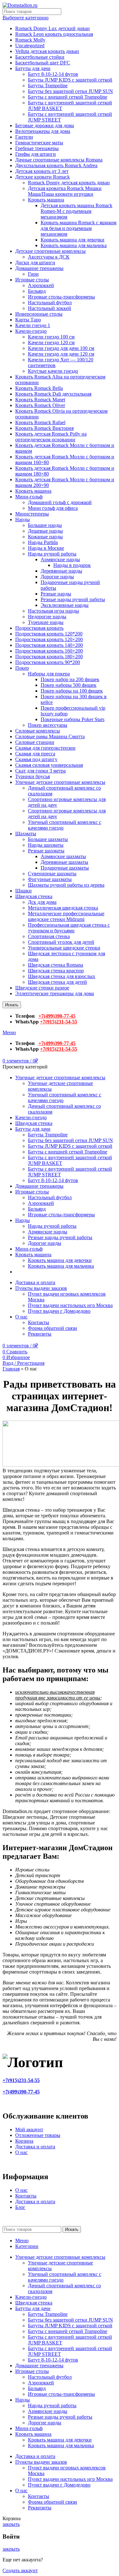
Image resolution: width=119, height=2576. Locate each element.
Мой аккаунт (29, 2129)
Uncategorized (30, 46)
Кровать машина (46, 200)
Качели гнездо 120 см (51, 342)
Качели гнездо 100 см (51, 337)
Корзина (24, 2141)
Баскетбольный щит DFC (43, 63)
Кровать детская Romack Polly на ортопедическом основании (51, 437)
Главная (11, 1369)
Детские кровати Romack (43, 177)
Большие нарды (45, 525)
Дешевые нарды (45, 531)
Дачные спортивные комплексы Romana (59, 160)
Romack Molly (30, 40)
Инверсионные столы (39, 314)
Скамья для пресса (35, 754)
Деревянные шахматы (64, 862)
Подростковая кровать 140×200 (49, 645)
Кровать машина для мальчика (74, 245)
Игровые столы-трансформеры (61, 297)
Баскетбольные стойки (40, 57)
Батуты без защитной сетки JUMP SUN (70, 91)
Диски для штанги (35, 263)
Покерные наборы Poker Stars (73, 719)
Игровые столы (32, 280)
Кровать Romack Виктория (44, 428)
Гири (33, 274)
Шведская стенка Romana (56, 965)
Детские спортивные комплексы (50, 251)
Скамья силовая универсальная (49, 765)
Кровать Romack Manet (40, 400)
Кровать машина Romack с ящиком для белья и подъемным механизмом (79, 228)
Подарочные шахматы (65, 868)
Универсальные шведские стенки (64, 948)
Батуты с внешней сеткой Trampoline (68, 97)
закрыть (11, 2524)
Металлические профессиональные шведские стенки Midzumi (66, 916)
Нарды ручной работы (52, 554)
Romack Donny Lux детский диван (53, 28)
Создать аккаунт (20, 2570)
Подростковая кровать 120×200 (49, 639)
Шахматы (26, 834)
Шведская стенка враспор (56, 971)
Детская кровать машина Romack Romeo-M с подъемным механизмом (76, 211)
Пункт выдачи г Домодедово (59, 1311)
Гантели (24, 137)
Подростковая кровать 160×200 (49, 651)
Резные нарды (56, 594)
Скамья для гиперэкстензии (45, 748)
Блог (20, 2207)
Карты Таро (28, 320)
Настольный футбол (50, 302)
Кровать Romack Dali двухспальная (53, 394)
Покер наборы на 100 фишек (72, 691)
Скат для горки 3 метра (40, 771)
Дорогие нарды (57, 577)
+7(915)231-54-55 (59, 1022)
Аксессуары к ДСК (49, 257)
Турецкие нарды (46, 622)
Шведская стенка (34, 896)
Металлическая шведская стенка (63, 908)
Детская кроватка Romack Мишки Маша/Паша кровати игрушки (65, 191)
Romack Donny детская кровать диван (69, 183)
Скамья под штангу (36, 759)
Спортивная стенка (49, 936)
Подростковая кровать (39, 628)
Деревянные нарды (61, 571)
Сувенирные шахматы (52, 874)
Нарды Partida (43, 542)
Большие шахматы (48, 839)
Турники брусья (33, 776)
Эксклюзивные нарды (65, 605)
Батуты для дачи (33, 68)
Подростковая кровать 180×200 (49, 657)
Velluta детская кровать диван (47, 51)
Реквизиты (40, 1334)
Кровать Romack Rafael (40, 422)
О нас (21, 2152)
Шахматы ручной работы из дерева (66, 885)
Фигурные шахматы (50, 879)
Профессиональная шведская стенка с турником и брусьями (69, 928)
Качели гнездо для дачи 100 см (61, 348)
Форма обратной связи (53, 1328)
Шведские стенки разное (42, 988)
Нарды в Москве (46, 548)
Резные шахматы (46, 851)
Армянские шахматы (63, 856)
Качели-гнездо (31, 331)
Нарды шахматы (46, 845)
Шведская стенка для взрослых (62, 976)
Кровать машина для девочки (73, 240)
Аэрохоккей (41, 285)
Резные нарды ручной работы (73, 599)
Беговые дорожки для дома (45, 125)
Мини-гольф (29, 497)
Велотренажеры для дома (43, 131)
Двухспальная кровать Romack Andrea (56, 165)
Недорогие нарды (47, 617)
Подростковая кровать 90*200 (48, 662)
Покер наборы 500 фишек (69, 685)
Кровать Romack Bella (39, 388)
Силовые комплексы (38, 731)
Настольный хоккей (50, 308)
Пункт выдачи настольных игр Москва (70, 1305)
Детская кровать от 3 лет (42, 171)
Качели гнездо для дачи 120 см (61, 354)
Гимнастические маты (39, 143)
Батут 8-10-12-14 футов (53, 74)
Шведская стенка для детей (57, 982)
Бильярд (37, 291)
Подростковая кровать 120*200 (49, 634)
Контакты (39, 1322)
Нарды (23, 519)
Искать (12, 1005)
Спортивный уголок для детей (61, 942)
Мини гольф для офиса (53, 508)
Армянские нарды (60, 559)
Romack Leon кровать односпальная (54, 34)
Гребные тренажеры (37, 148)
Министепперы (32, 514)
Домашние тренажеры (39, 268)
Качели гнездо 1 (33, 325)
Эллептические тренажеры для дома (55, 993)
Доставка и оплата (35, 2147)
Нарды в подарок (72, 565)
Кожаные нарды (45, 537)
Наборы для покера (49, 674)
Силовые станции (35, 742)
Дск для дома (42, 902)
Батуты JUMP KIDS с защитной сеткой (70, 80)
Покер (22, 668)
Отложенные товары (38, 2135)
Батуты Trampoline (48, 85)
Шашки (23, 891)
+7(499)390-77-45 (57, 1016)
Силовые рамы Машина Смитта (50, 736)
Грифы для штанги (36, 154)
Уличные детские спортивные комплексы (60, 782)
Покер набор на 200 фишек (70, 679)
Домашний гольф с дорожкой (60, 502)
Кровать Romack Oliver (40, 405)
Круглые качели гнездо (53, 371)
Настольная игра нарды (53, 611)
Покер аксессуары (48, 725)
